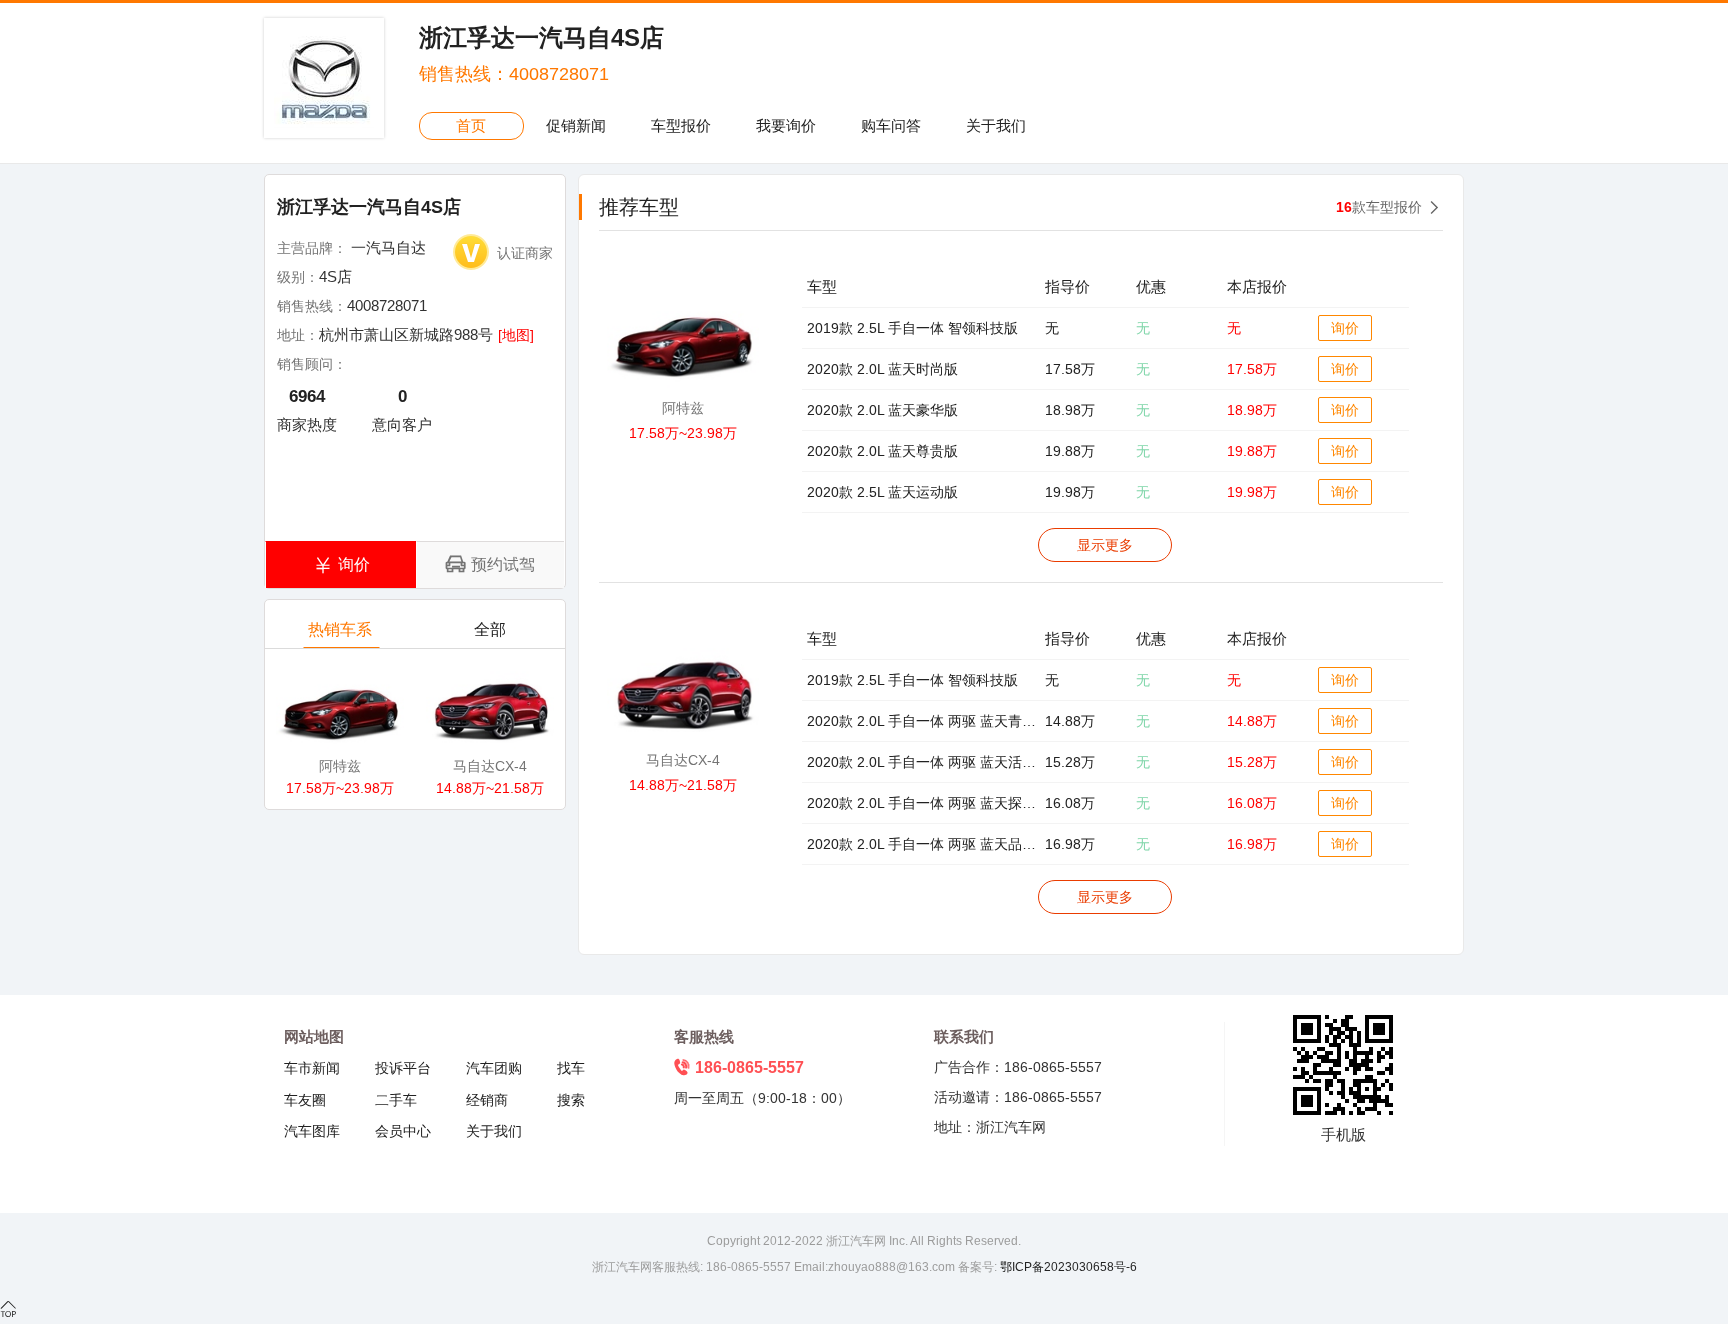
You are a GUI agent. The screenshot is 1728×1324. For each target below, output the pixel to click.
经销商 (487, 1100)
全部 (490, 629)
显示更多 (1105, 545)
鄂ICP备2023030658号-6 (1067, 1267)
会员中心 (403, 1131)
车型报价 (681, 125)
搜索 (571, 1100)
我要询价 (786, 125)
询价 (1345, 328)
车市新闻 (312, 1068)
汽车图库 (312, 1131)
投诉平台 (403, 1068)
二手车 (396, 1100)
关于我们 (996, 125)
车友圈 (305, 1100)
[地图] (516, 335)
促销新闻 (576, 125)
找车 (571, 1068)
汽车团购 (494, 1068)
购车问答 (891, 125)
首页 (471, 125)
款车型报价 (1379, 207)
